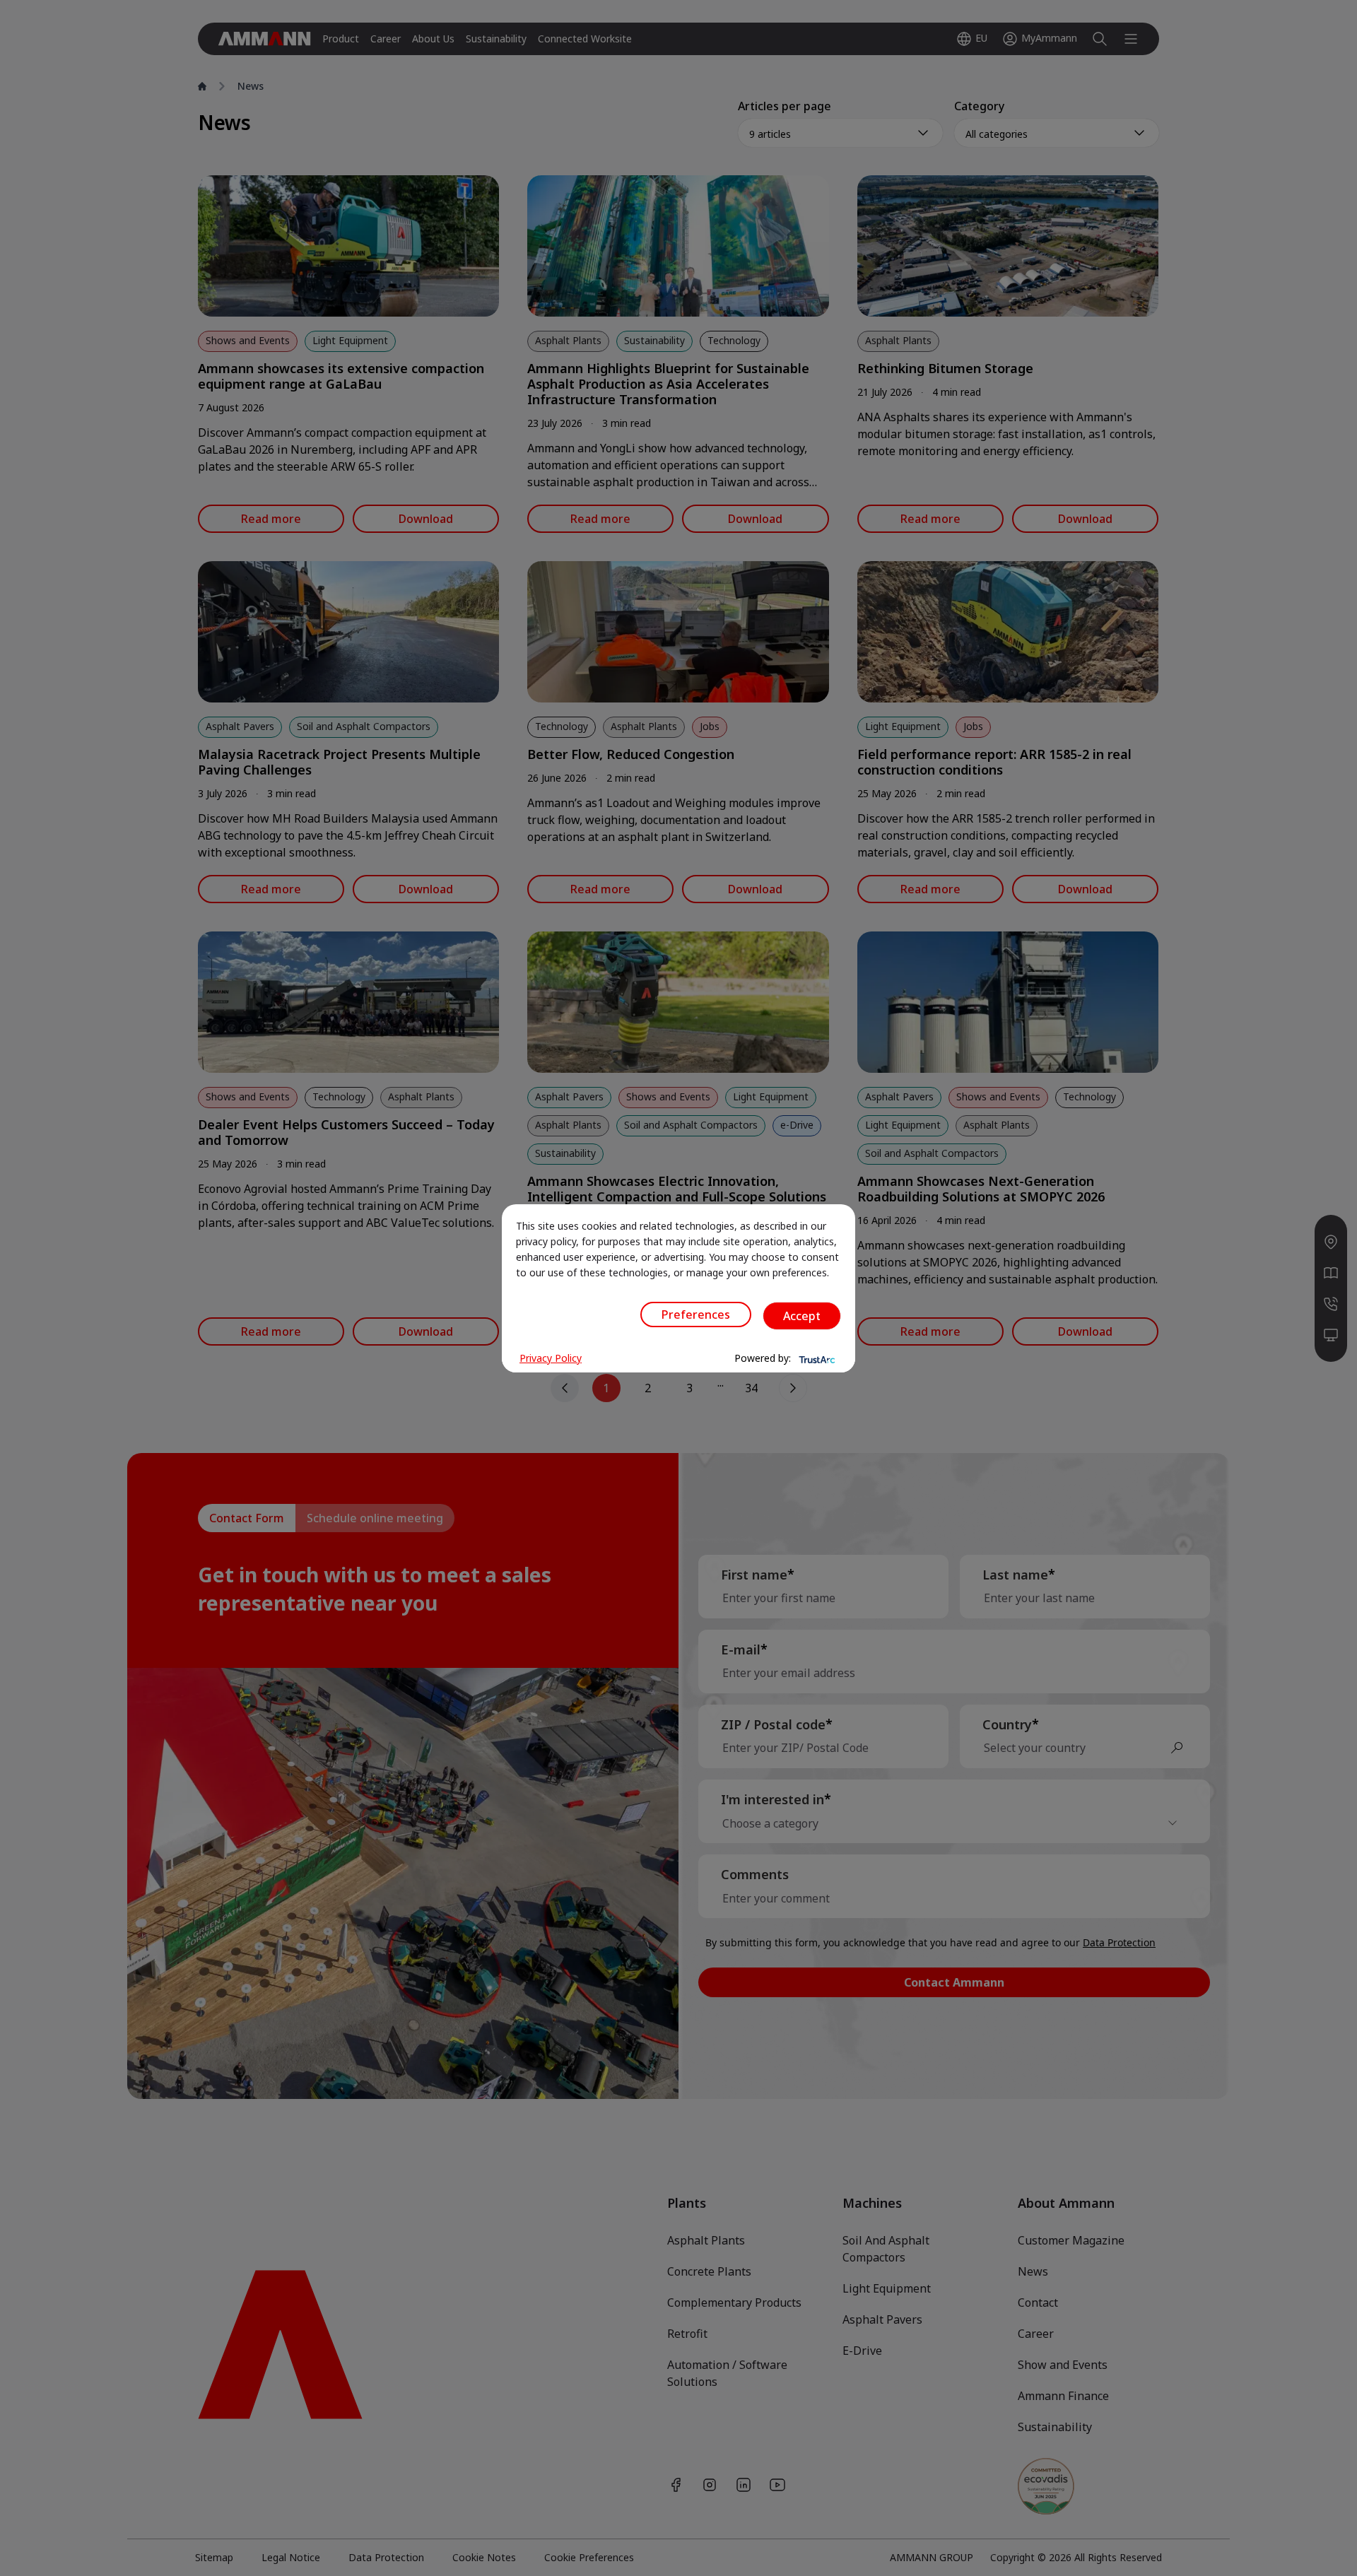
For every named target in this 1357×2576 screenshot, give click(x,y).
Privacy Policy (551, 1358)
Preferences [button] (696, 1315)
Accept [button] (802, 1316)
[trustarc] (816, 1358)
